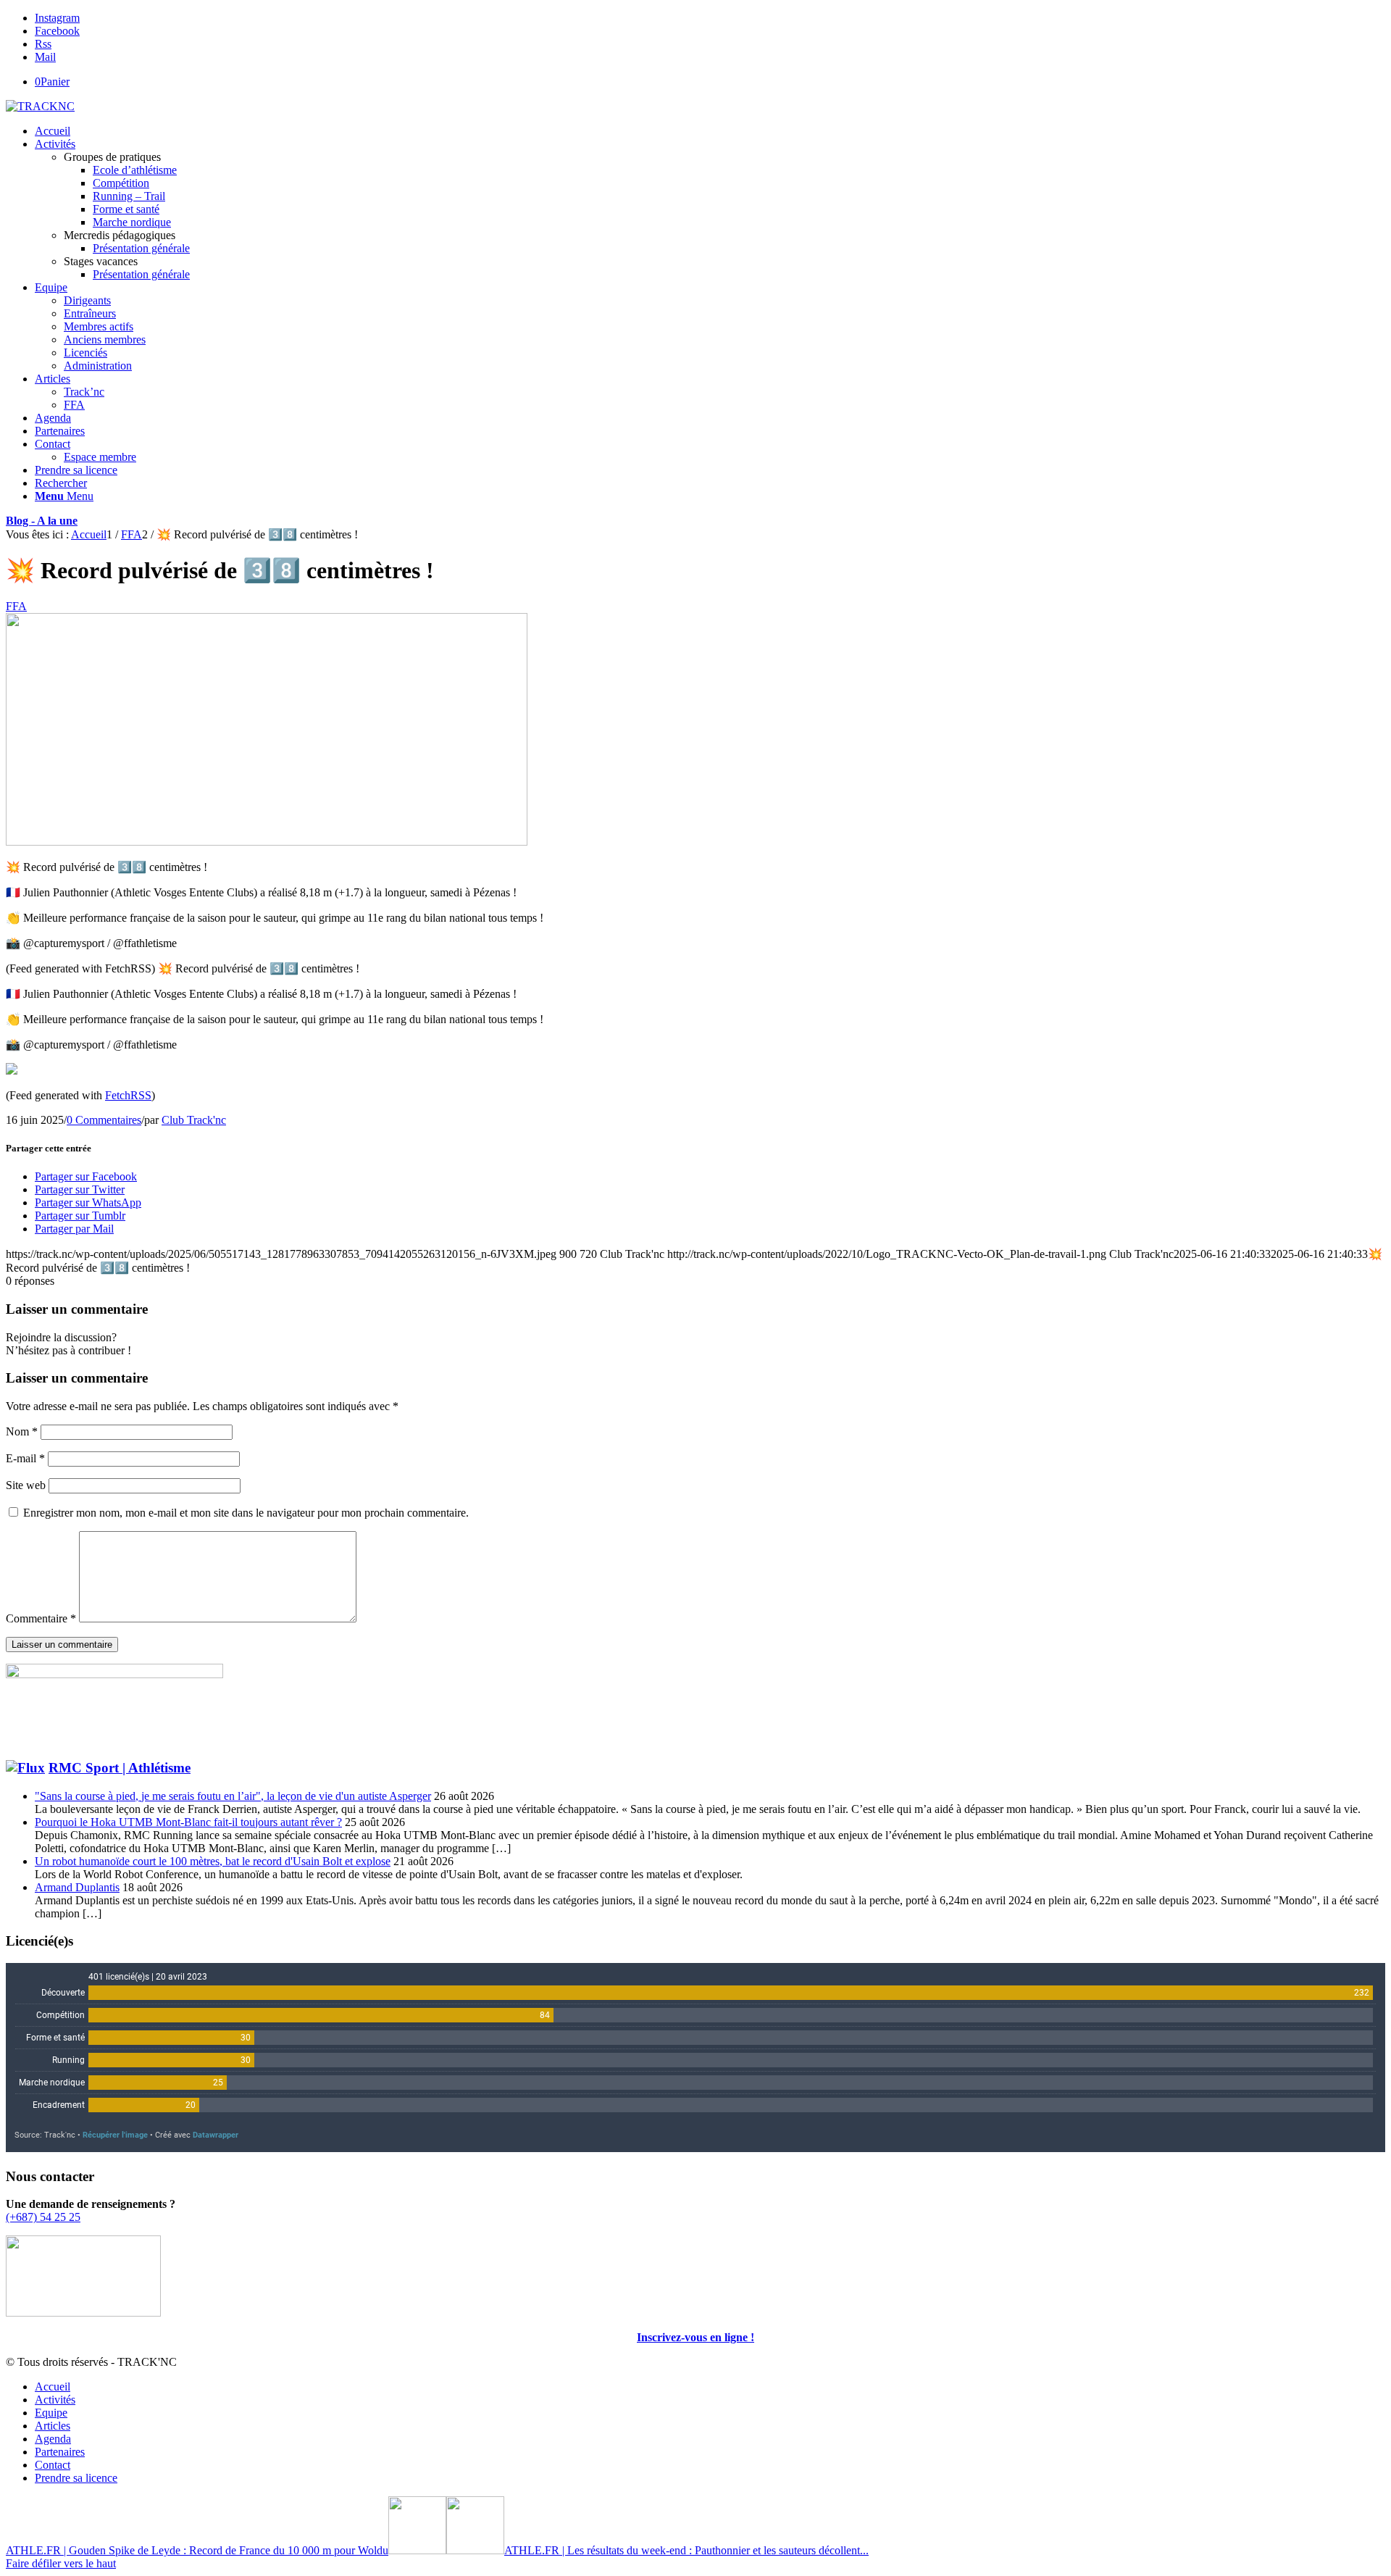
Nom (22, 1431)
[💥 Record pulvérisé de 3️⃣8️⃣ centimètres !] (267, 842)
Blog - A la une (42, 521)
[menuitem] (710, 131)
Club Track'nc (194, 1120)
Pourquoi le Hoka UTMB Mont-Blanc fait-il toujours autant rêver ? (188, 1822)
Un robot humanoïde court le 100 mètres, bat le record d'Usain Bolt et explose (213, 1861)
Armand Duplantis (77, 1887)
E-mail (25, 1458)
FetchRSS (128, 1095)
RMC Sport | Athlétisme (120, 1768)
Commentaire (41, 1618)
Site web (26, 1485)
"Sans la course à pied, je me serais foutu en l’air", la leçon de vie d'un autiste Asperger (233, 1796)
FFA (16, 606)
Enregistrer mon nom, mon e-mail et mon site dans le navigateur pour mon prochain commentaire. (246, 1513)
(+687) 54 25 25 (43, 2217)
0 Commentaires (104, 1120)
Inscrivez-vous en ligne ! (695, 2337)
